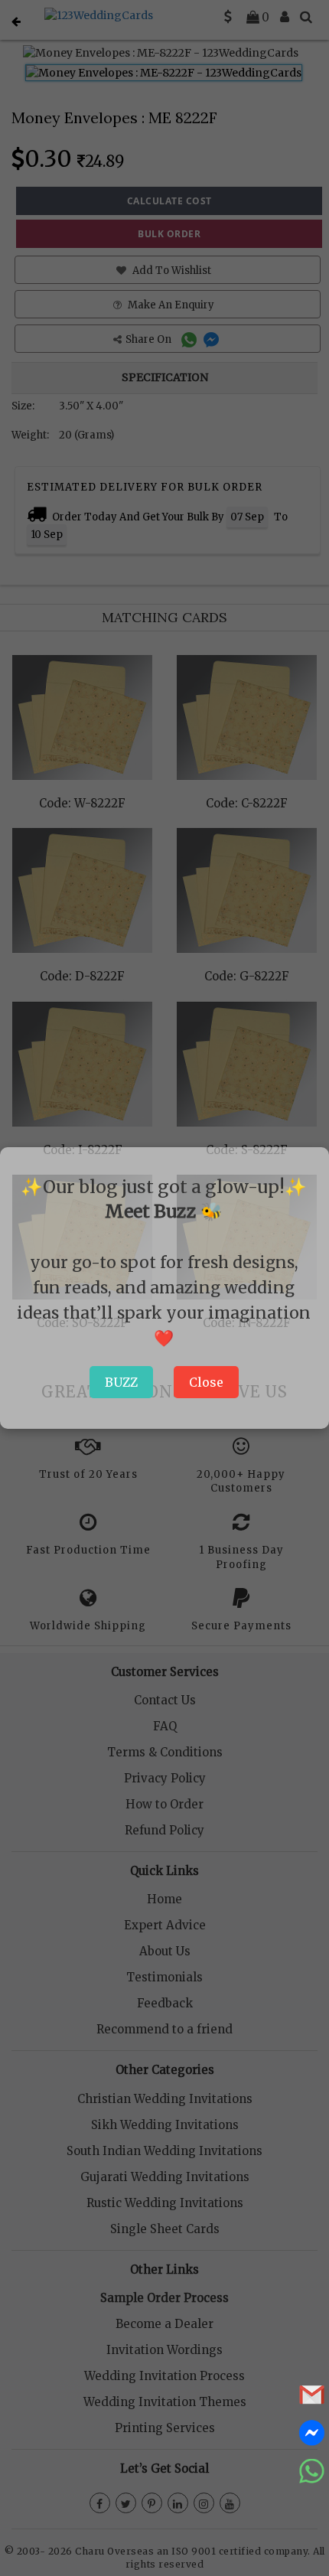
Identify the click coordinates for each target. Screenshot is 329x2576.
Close (206, 1382)
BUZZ (121, 1382)
